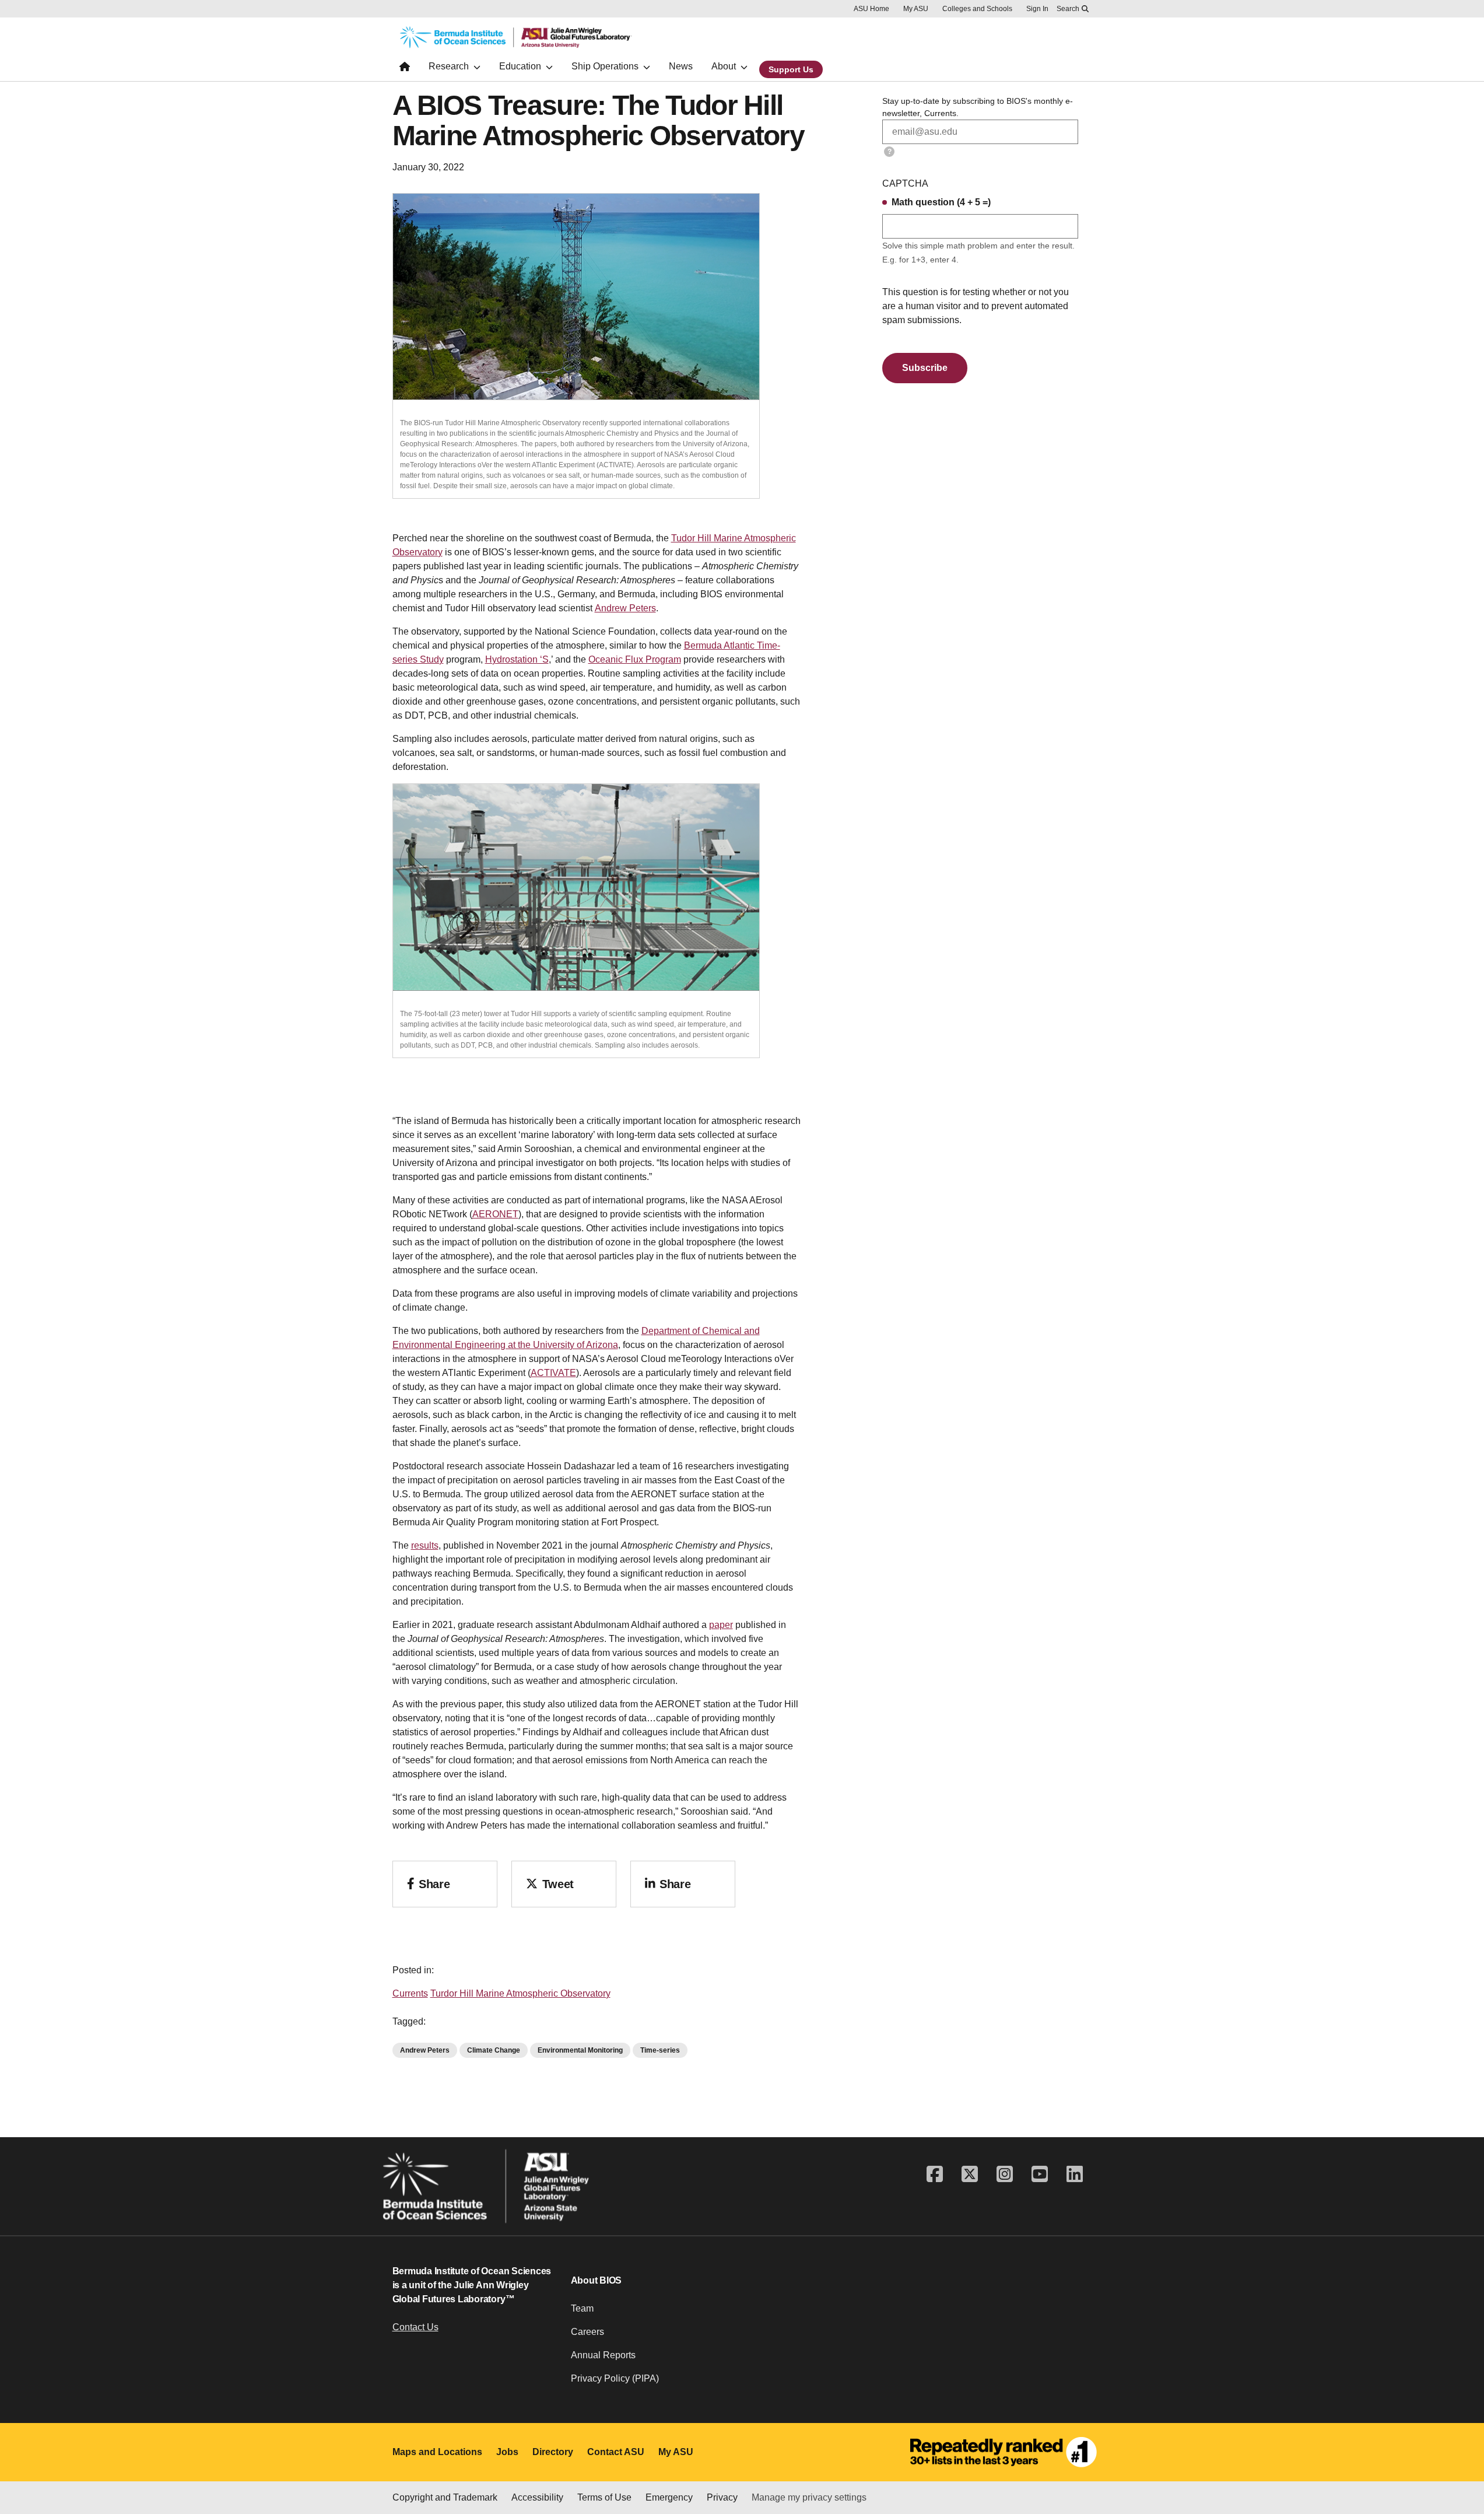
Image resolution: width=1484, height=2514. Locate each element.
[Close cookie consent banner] (1460, 2452)
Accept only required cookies (956, 2472)
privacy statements (373, 2475)
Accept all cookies (821, 2472)
